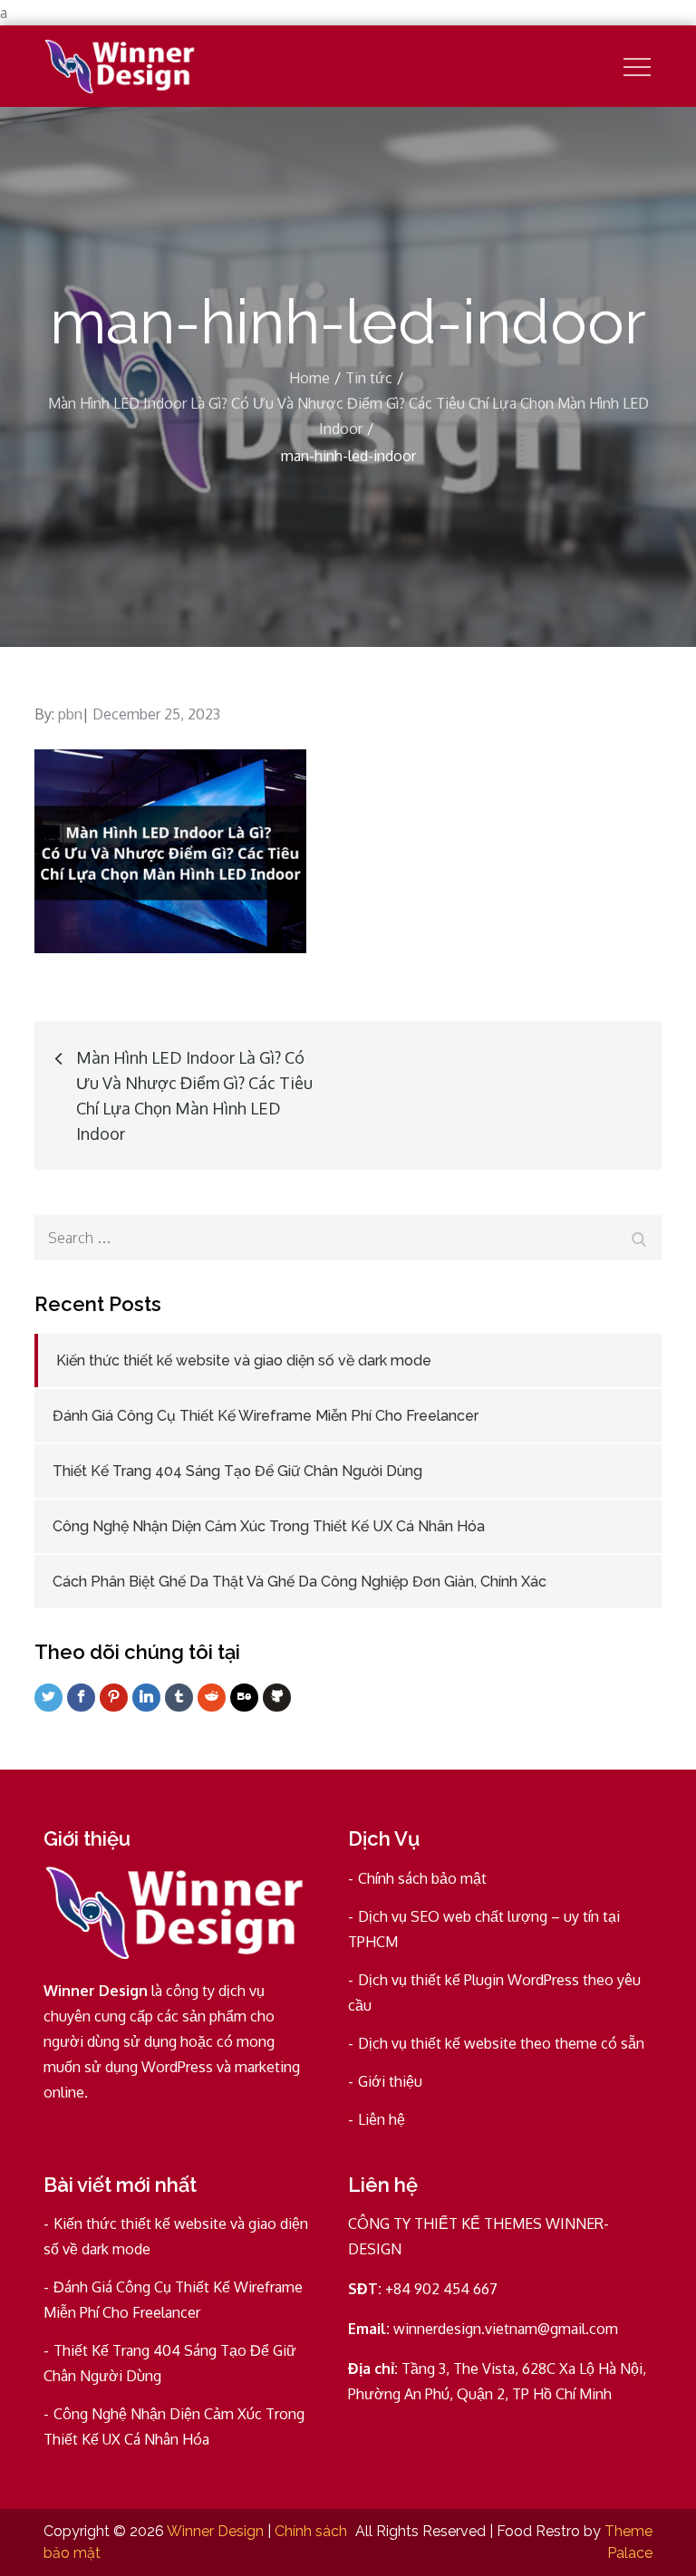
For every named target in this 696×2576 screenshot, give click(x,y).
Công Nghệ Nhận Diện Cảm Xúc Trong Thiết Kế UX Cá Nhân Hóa (269, 1526)
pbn (70, 714)
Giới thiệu (390, 2081)
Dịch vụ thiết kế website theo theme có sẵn (501, 2043)
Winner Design (215, 2531)
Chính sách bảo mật (422, 1878)
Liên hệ (382, 2119)
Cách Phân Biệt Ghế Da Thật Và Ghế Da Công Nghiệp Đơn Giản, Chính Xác (300, 1582)
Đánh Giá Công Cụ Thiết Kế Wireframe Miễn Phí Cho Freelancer (266, 1416)
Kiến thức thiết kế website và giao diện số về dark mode (244, 1360)
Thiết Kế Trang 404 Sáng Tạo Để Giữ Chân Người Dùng (237, 1471)
